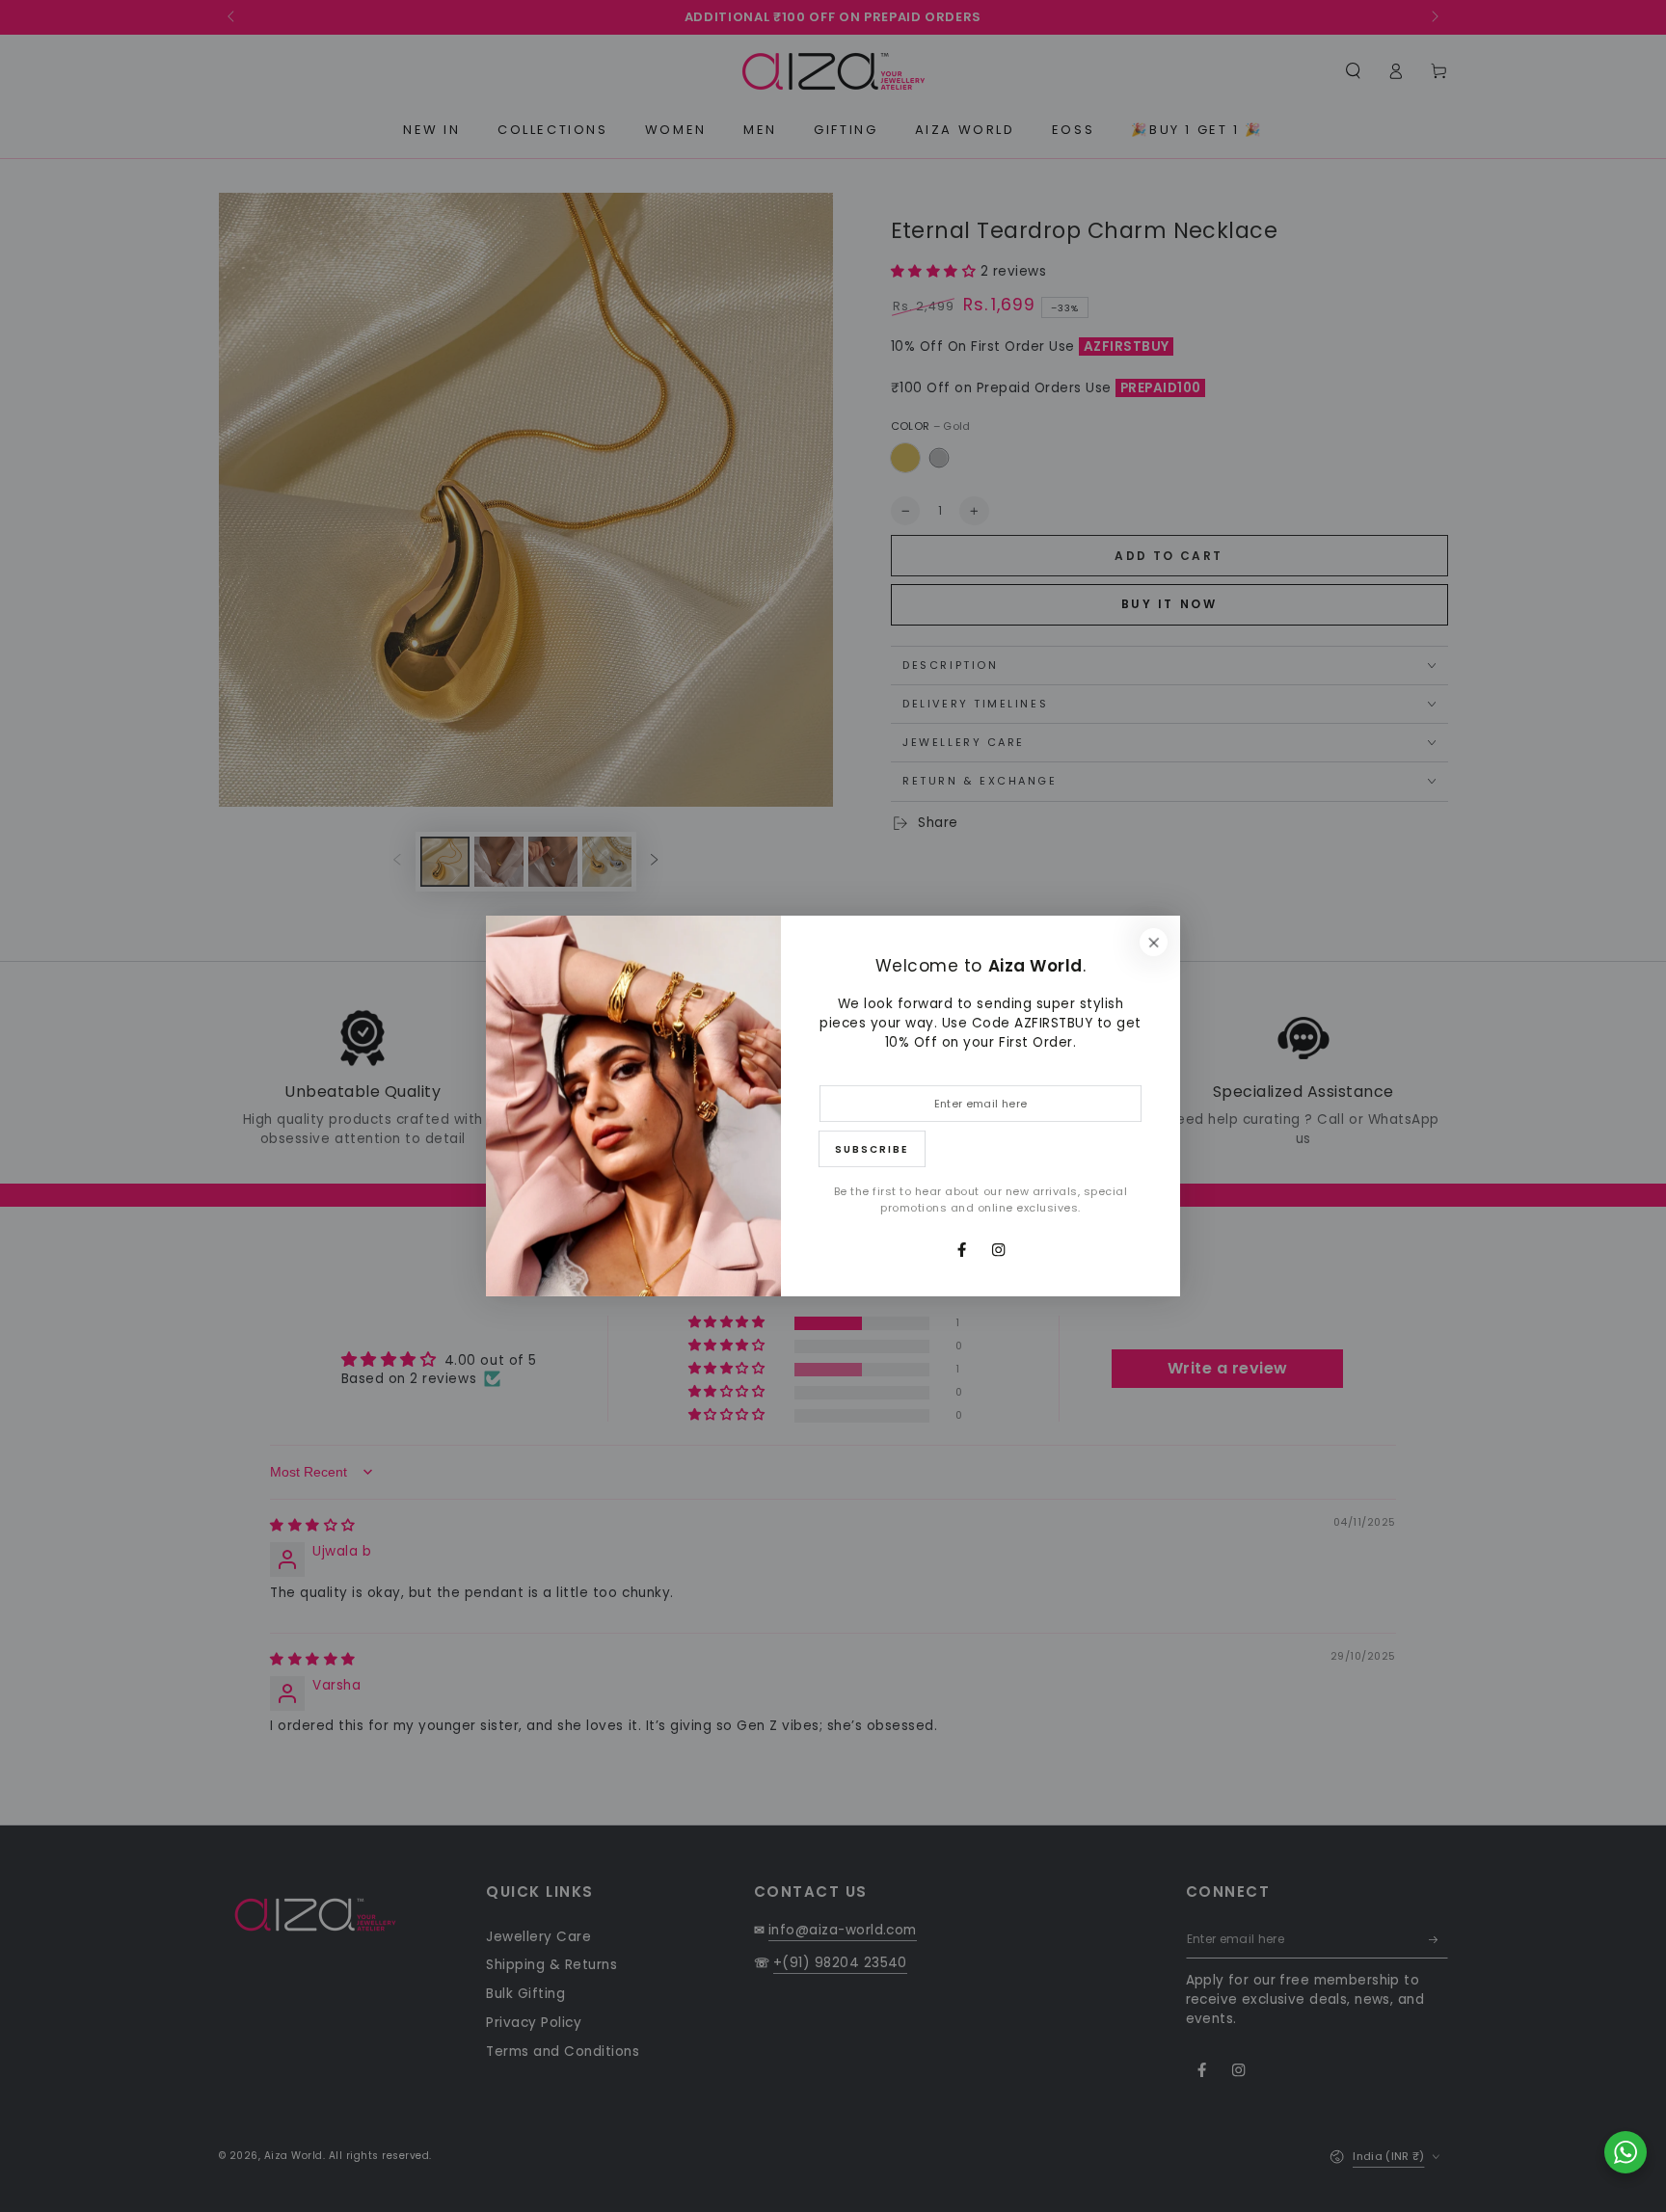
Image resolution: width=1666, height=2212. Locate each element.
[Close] (1154, 942)
